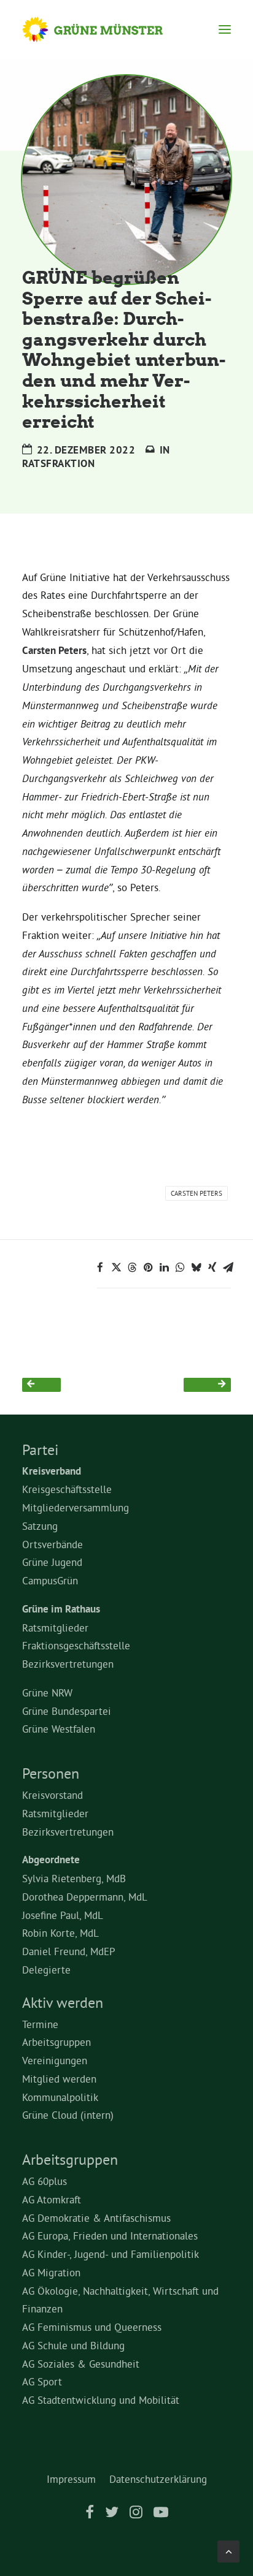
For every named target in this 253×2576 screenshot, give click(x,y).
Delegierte (46, 1970)
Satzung (40, 1526)
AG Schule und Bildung (73, 2345)
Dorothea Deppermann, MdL (85, 1897)
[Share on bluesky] (196, 1267)
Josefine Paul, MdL (63, 1915)
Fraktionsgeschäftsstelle (76, 1645)
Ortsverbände (53, 1544)
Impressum (71, 2479)
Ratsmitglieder (55, 1628)
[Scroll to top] (228, 2549)
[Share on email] (228, 1267)
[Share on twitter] (116, 1267)
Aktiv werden (63, 2002)
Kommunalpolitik (60, 2097)
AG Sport (42, 2381)
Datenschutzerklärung (158, 2479)
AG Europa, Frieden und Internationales (110, 2236)
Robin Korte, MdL (60, 1933)
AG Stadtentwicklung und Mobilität (101, 2400)
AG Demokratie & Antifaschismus (96, 2218)
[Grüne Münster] (104, 29)
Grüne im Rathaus (61, 1609)
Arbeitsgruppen (56, 2042)
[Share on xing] (212, 1267)
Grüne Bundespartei (67, 1711)
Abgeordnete (51, 1860)
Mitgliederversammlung (76, 1507)
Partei (40, 1449)
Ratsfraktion (58, 463)
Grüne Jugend (52, 1562)
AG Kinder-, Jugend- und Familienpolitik (111, 2254)
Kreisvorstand (53, 1795)
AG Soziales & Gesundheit (81, 2364)
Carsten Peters (197, 1193)
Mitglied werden (59, 2079)
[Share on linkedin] (164, 1267)
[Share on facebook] (100, 1267)
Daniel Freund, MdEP (69, 1951)
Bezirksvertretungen (68, 1664)
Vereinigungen (55, 2060)
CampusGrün (50, 1580)
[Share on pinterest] (148, 1267)
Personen (51, 1773)
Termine (40, 2024)
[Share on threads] (132, 1267)
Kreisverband (52, 1471)
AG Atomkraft (52, 2199)
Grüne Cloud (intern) (68, 2115)
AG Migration (51, 2272)
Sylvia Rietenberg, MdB (74, 1878)
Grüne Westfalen (59, 1729)
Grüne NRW (47, 1693)
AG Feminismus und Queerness (92, 2327)
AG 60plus (45, 2181)
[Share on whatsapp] (180, 1267)
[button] (225, 29)
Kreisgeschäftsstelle (67, 1489)
